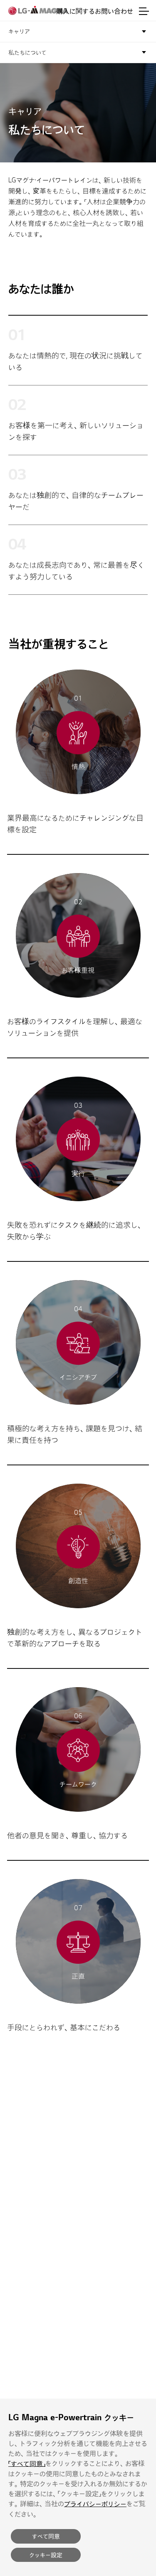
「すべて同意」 (27, 2464)
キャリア (19, 31)
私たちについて (27, 53)
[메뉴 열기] (144, 11)
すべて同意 (46, 2536)
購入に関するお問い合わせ (95, 11)
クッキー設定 (46, 2555)
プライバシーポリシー (95, 2504)
